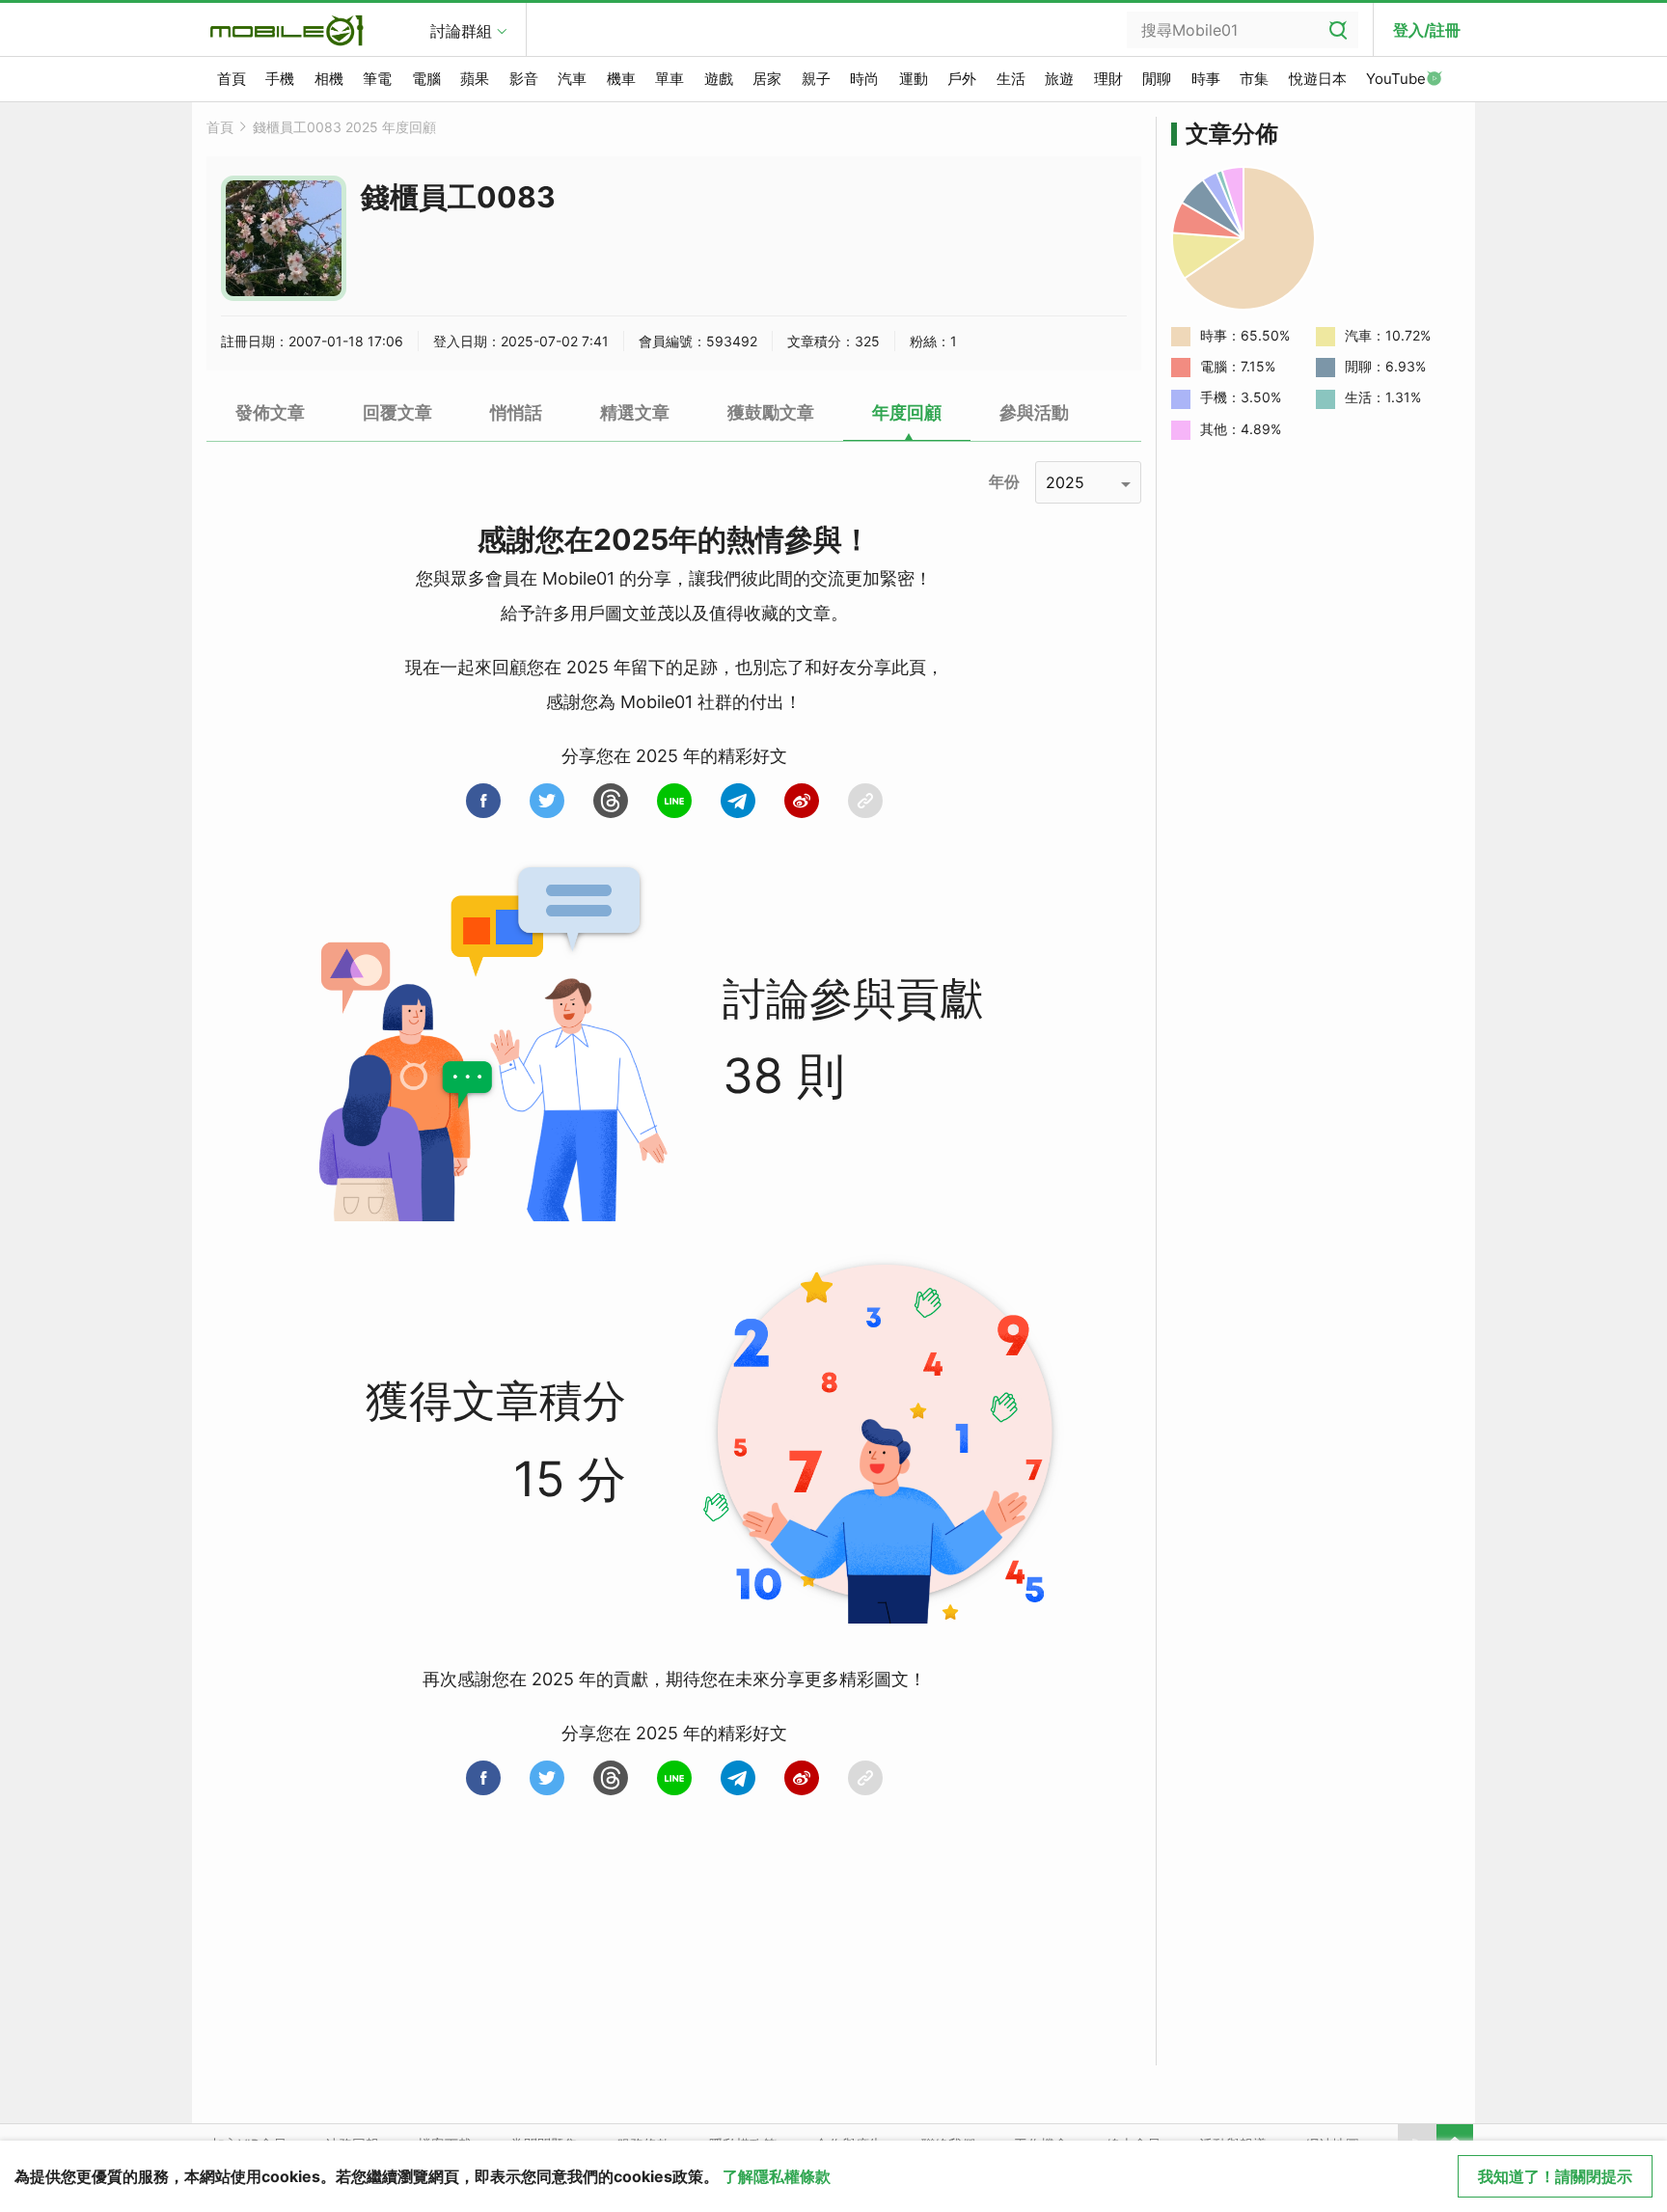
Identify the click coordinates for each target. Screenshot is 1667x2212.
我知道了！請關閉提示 (1555, 2176)
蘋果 (475, 79)
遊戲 (719, 79)
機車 (621, 79)
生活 (1011, 79)
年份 (1004, 481)
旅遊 (1059, 79)
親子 (816, 79)
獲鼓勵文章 (771, 412)
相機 (329, 79)
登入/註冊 (1427, 30)
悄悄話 (516, 412)
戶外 (962, 79)
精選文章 (635, 412)
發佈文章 (270, 412)
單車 (670, 79)
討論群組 (461, 31)
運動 (914, 79)
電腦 (426, 79)
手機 (280, 79)
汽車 (572, 79)
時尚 (864, 79)
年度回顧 (907, 412)
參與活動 (1034, 412)
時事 (1206, 79)
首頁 (232, 79)
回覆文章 (397, 412)
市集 (1254, 79)
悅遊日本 (1318, 79)
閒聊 (1157, 79)
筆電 (377, 79)
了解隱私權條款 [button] (777, 2176)
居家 (767, 79)
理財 (1108, 79)
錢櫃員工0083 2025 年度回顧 (344, 127)
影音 (524, 79)
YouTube (1396, 79)
